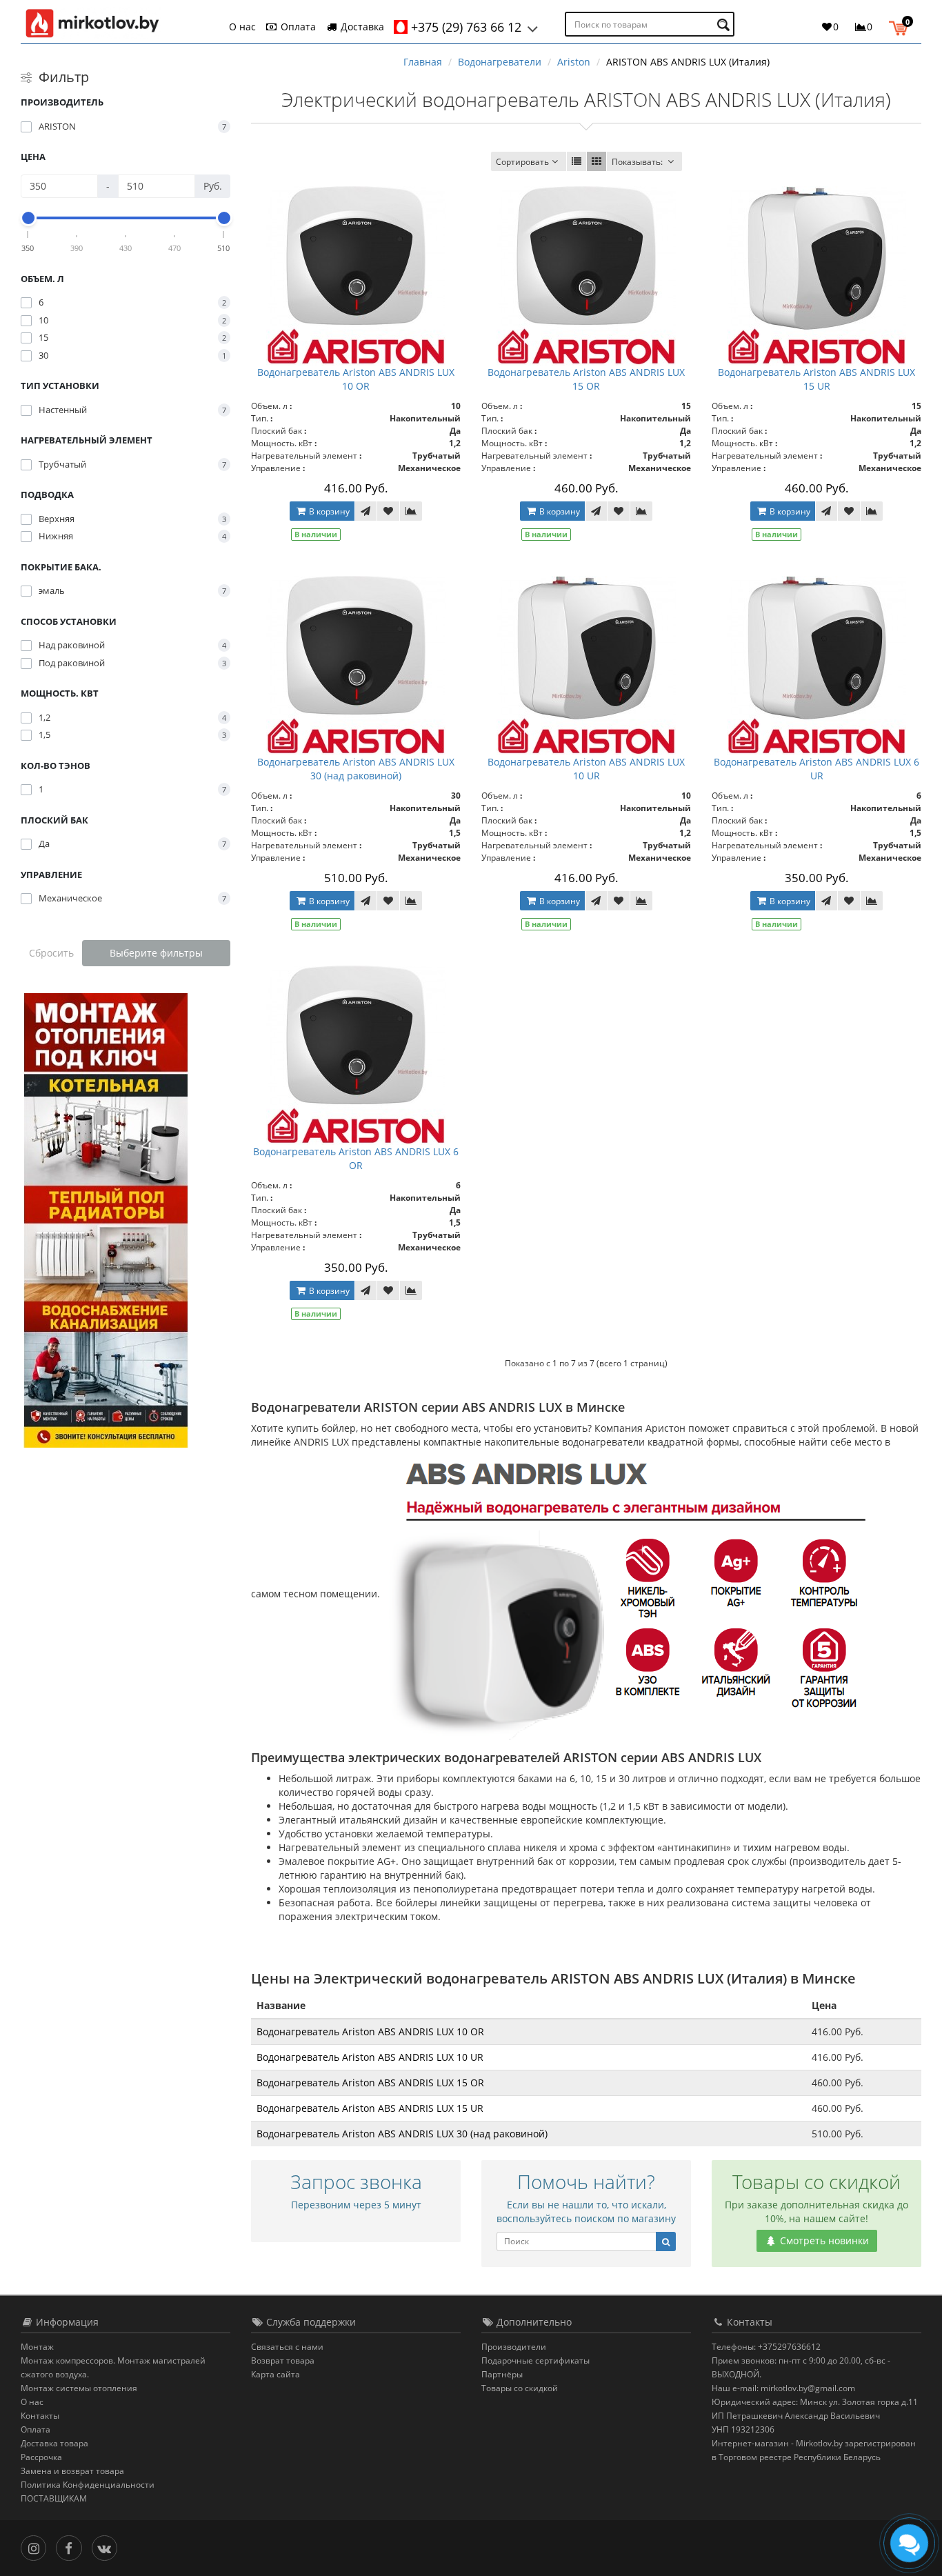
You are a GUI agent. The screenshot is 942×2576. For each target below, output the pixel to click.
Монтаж (37, 2347)
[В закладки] (388, 511)
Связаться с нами (287, 2347)
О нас (242, 27)
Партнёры (502, 2374)
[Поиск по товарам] (725, 24)
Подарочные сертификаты (535, 2360)
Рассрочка (41, 2457)
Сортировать (522, 162)
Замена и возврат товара (72, 2471)
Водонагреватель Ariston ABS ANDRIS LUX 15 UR (816, 379)
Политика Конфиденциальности (88, 2485)
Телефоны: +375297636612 (766, 2347)
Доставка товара (54, 2443)
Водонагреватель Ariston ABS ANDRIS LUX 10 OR (356, 379)
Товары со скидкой (520, 2388)
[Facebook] (72, 2547)
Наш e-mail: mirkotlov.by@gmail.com (783, 2388)
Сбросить (51, 953)
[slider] (28, 218)
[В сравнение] (411, 511)
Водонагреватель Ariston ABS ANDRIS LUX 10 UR (586, 769)
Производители (514, 2347)
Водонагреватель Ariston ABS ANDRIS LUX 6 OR (356, 1158)
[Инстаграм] (37, 2547)
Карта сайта (275, 2374)
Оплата (297, 27)
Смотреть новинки (823, 2240)
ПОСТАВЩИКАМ (54, 2498)
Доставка (361, 27)
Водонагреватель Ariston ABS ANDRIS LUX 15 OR (586, 379)
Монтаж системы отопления (79, 2388)
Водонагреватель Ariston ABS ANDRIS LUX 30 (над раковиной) (356, 769)
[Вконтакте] (108, 2547)
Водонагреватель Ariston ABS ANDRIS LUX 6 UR (816, 769)
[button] (902, 26)
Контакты (40, 2416)
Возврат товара (283, 2360)
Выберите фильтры (156, 953)
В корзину (328, 511)
